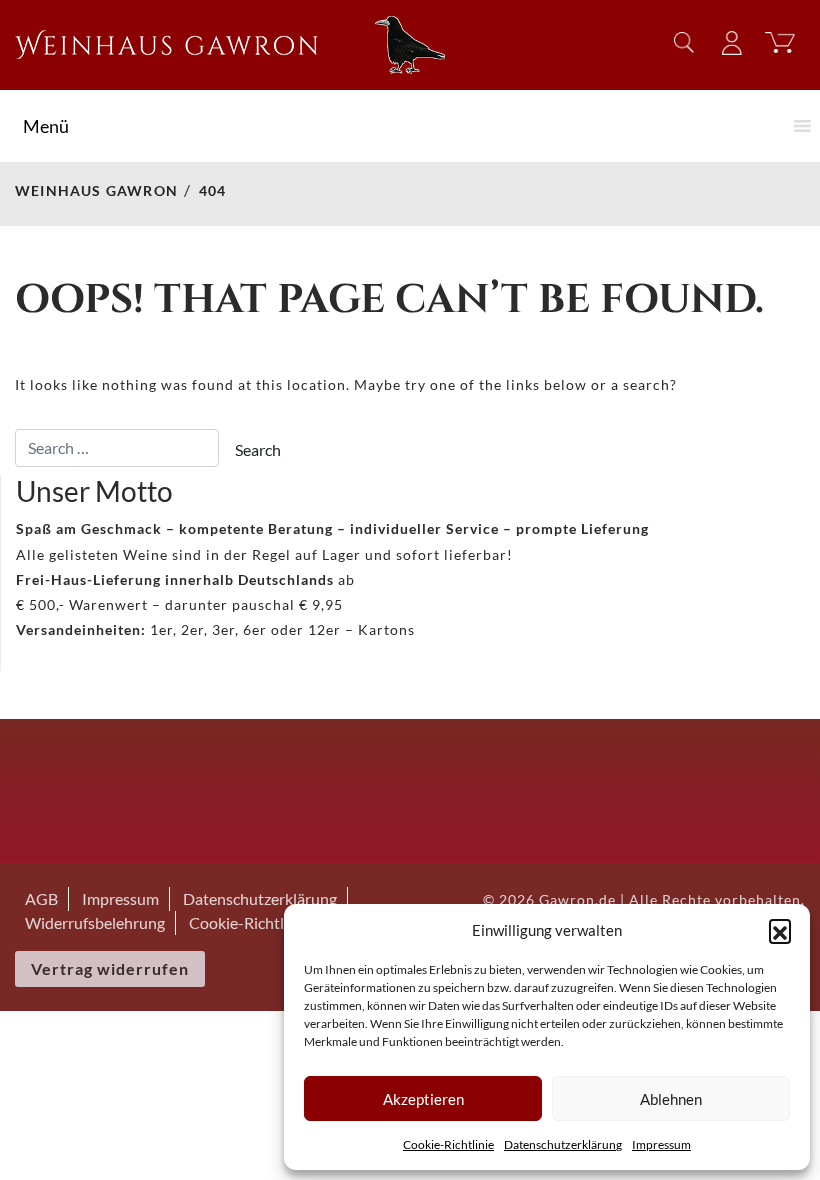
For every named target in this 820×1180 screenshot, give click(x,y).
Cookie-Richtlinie (448, 1144)
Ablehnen (671, 1099)
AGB (41, 898)
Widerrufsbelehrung (95, 922)
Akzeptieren (423, 1099)
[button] (780, 930)
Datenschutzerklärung (563, 1144)
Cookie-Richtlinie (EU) (266, 922)
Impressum (661, 1144)
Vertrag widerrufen (110, 968)
